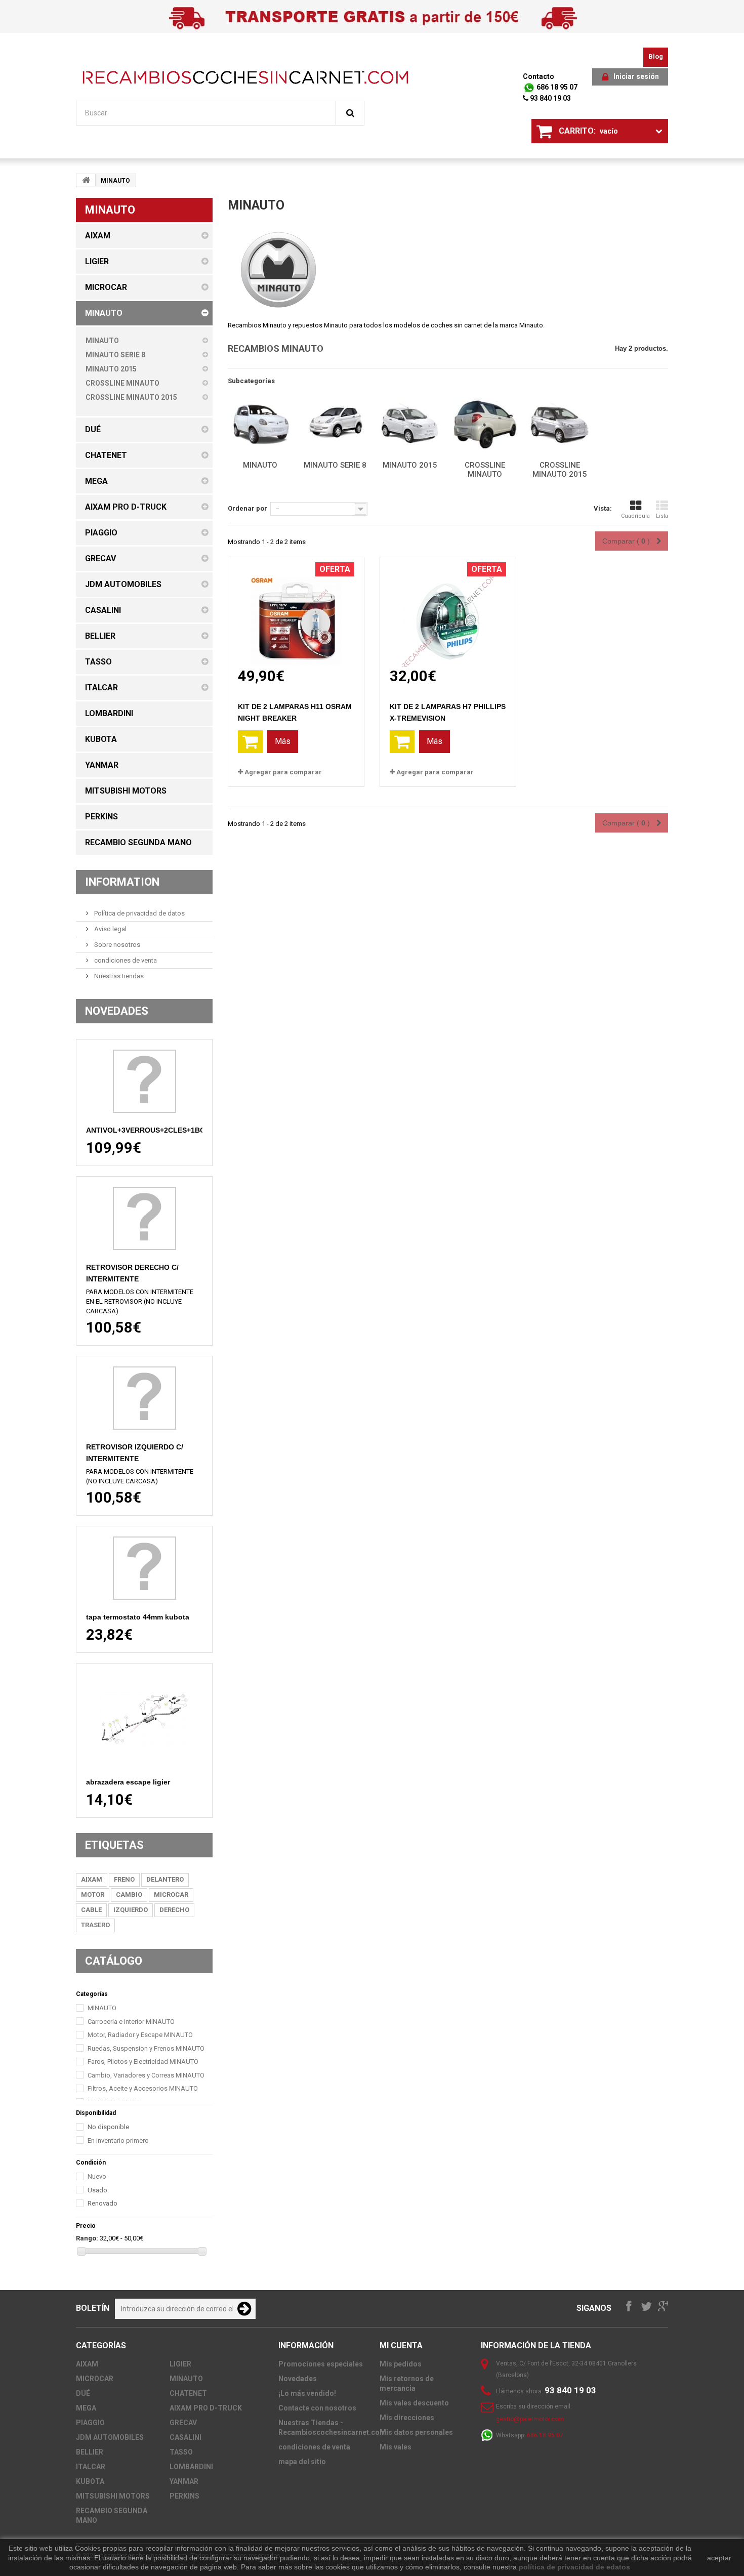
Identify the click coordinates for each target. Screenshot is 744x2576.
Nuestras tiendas (118, 976)
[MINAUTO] (260, 425)
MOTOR (93, 1895)
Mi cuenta (401, 2345)
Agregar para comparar (283, 772)
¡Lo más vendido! (307, 2393)
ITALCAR (91, 2467)
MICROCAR (171, 1895)
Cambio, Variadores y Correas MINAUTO (146, 2075)
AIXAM (92, 1879)
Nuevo (97, 2176)
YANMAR (184, 2481)
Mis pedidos (401, 2364)
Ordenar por (247, 508)
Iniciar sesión (636, 76)
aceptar (719, 2558)
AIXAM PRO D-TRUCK (206, 2408)
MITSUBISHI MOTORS (113, 2496)
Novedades (117, 1011)
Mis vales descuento (414, 2403)
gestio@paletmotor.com (530, 2419)
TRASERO (95, 1925)
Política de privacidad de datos (139, 913)
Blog (656, 56)
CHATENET (188, 2393)
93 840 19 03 (550, 98)
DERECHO (174, 1910)
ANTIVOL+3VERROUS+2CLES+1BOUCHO (156, 1130)
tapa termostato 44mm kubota (138, 1617)
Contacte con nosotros (317, 2408)
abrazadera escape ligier (128, 1782)
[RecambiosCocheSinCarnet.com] (245, 77)
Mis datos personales (416, 2432)
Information (122, 882)
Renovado (102, 2203)
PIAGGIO (90, 2423)
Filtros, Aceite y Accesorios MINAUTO (143, 2088)
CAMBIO (129, 1895)
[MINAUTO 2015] (410, 425)
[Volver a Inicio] (86, 180)
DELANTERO (165, 1879)
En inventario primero (118, 2141)
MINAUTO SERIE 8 (335, 465)
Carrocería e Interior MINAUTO (131, 2022)
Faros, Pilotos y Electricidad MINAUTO (143, 2062)
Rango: (87, 2238)
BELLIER (90, 2452)
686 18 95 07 (556, 87)
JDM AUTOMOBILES (110, 2437)
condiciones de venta (125, 960)
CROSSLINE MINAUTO (485, 470)
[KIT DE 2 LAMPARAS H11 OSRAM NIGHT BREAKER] (296, 612)
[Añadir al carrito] (250, 742)
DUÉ (83, 2393)
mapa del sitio (302, 2462)
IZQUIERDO (131, 1910)
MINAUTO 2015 (410, 465)
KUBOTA (90, 2481)
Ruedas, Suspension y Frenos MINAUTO (146, 2048)
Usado (97, 2190)
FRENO (124, 1879)
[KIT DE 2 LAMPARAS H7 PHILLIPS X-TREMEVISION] (448, 612)
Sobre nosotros (116, 945)
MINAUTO (102, 2008)
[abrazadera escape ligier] (144, 1719)
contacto (539, 76)
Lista (662, 516)
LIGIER (180, 2364)
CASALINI (185, 2437)
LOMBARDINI (191, 2467)
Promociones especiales (321, 2364)
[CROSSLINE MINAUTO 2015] (560, 425)
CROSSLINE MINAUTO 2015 (560, 470)
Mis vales (396, 2447)
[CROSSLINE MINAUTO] (485, 425)
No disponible (108, 2127)
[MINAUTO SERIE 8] (335, 425)
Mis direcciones (407, 2418)
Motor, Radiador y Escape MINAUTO (140, 2035)
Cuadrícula (635, 516)
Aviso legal (110, 929)
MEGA (86, 2408)
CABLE (91, 1910)
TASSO (181, 2452)
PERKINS (184, 2496)
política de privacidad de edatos (574, 2567)
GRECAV (183, 2423)
